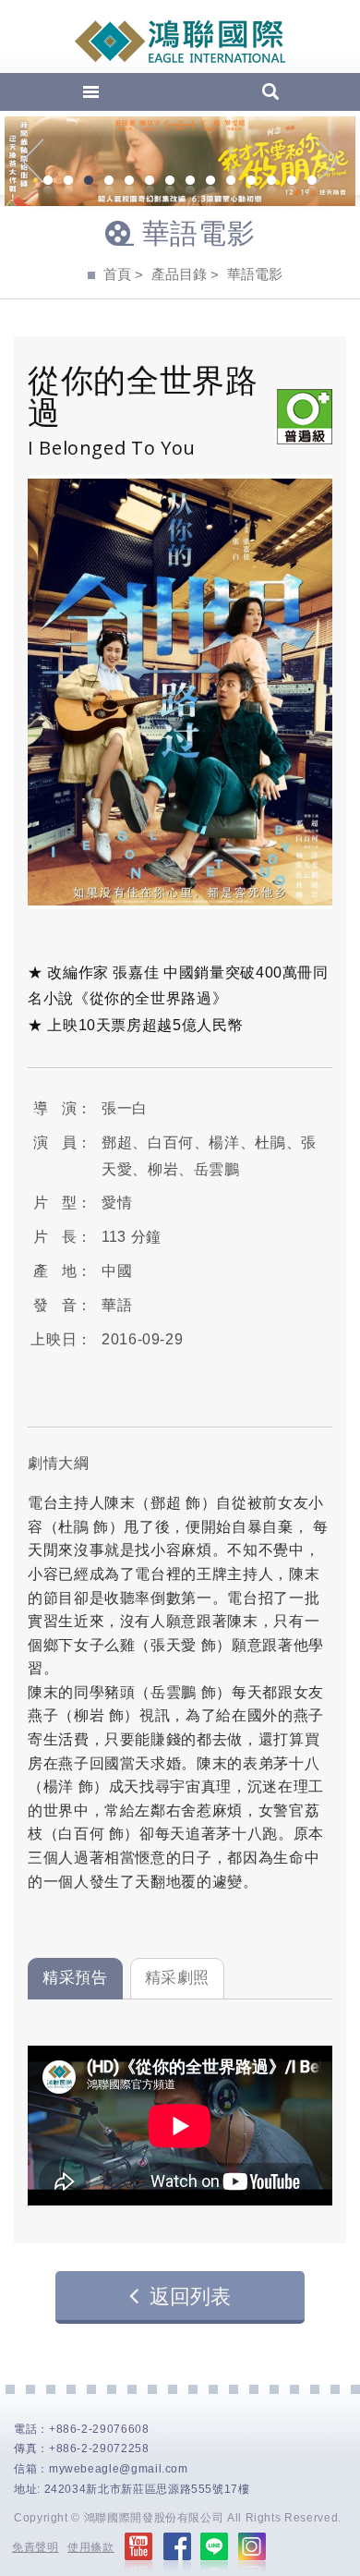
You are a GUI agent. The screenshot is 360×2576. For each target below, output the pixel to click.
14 (312, 182)
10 (231, 182)
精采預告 (75, 1978)
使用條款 (91, 2547)
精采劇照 (178, 1978)
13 (292, 182)
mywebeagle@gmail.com (119, 2469)
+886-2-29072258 (99, 2448)
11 (251, 182)
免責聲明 (36, 2547)
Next (327, 161)
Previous (33, 161)
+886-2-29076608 (99, 2429)
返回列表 (190, 2297)
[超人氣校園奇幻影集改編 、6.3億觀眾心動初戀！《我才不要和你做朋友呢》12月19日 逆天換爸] (180, 161)
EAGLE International (180, 42)
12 (271, 182)
